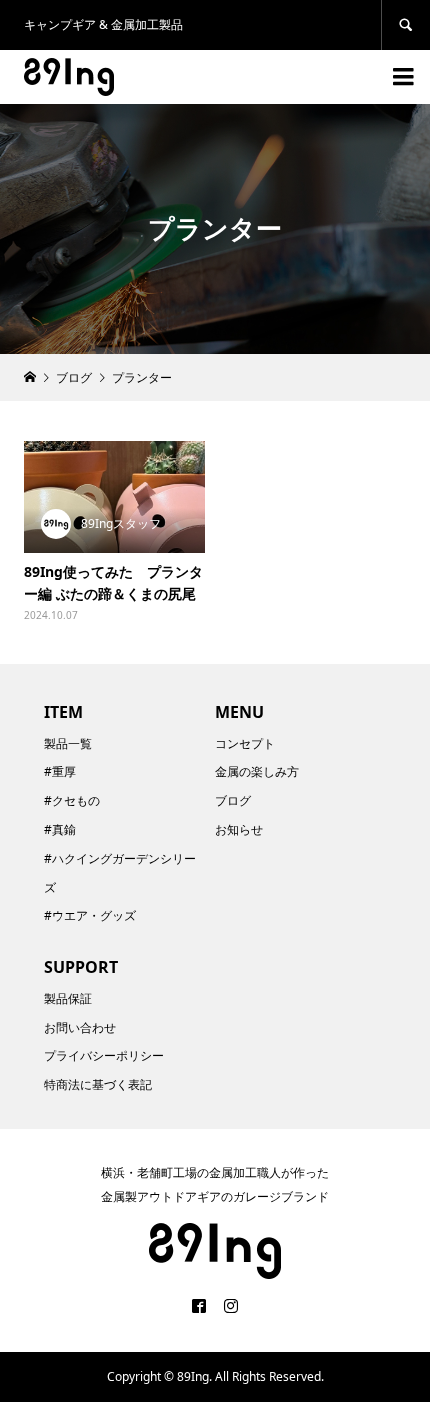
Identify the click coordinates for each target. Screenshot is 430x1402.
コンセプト (245, 743)
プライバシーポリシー (104, 1055)
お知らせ (239, 829)
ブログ (233, 800)
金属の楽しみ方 (257, 771)
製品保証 (68, 998)
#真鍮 (60, 829)
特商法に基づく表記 (98, 1084)
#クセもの (72, 800)
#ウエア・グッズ (90, 915)
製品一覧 (68, 743)
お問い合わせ (80, 1027)
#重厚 (60, 771)
